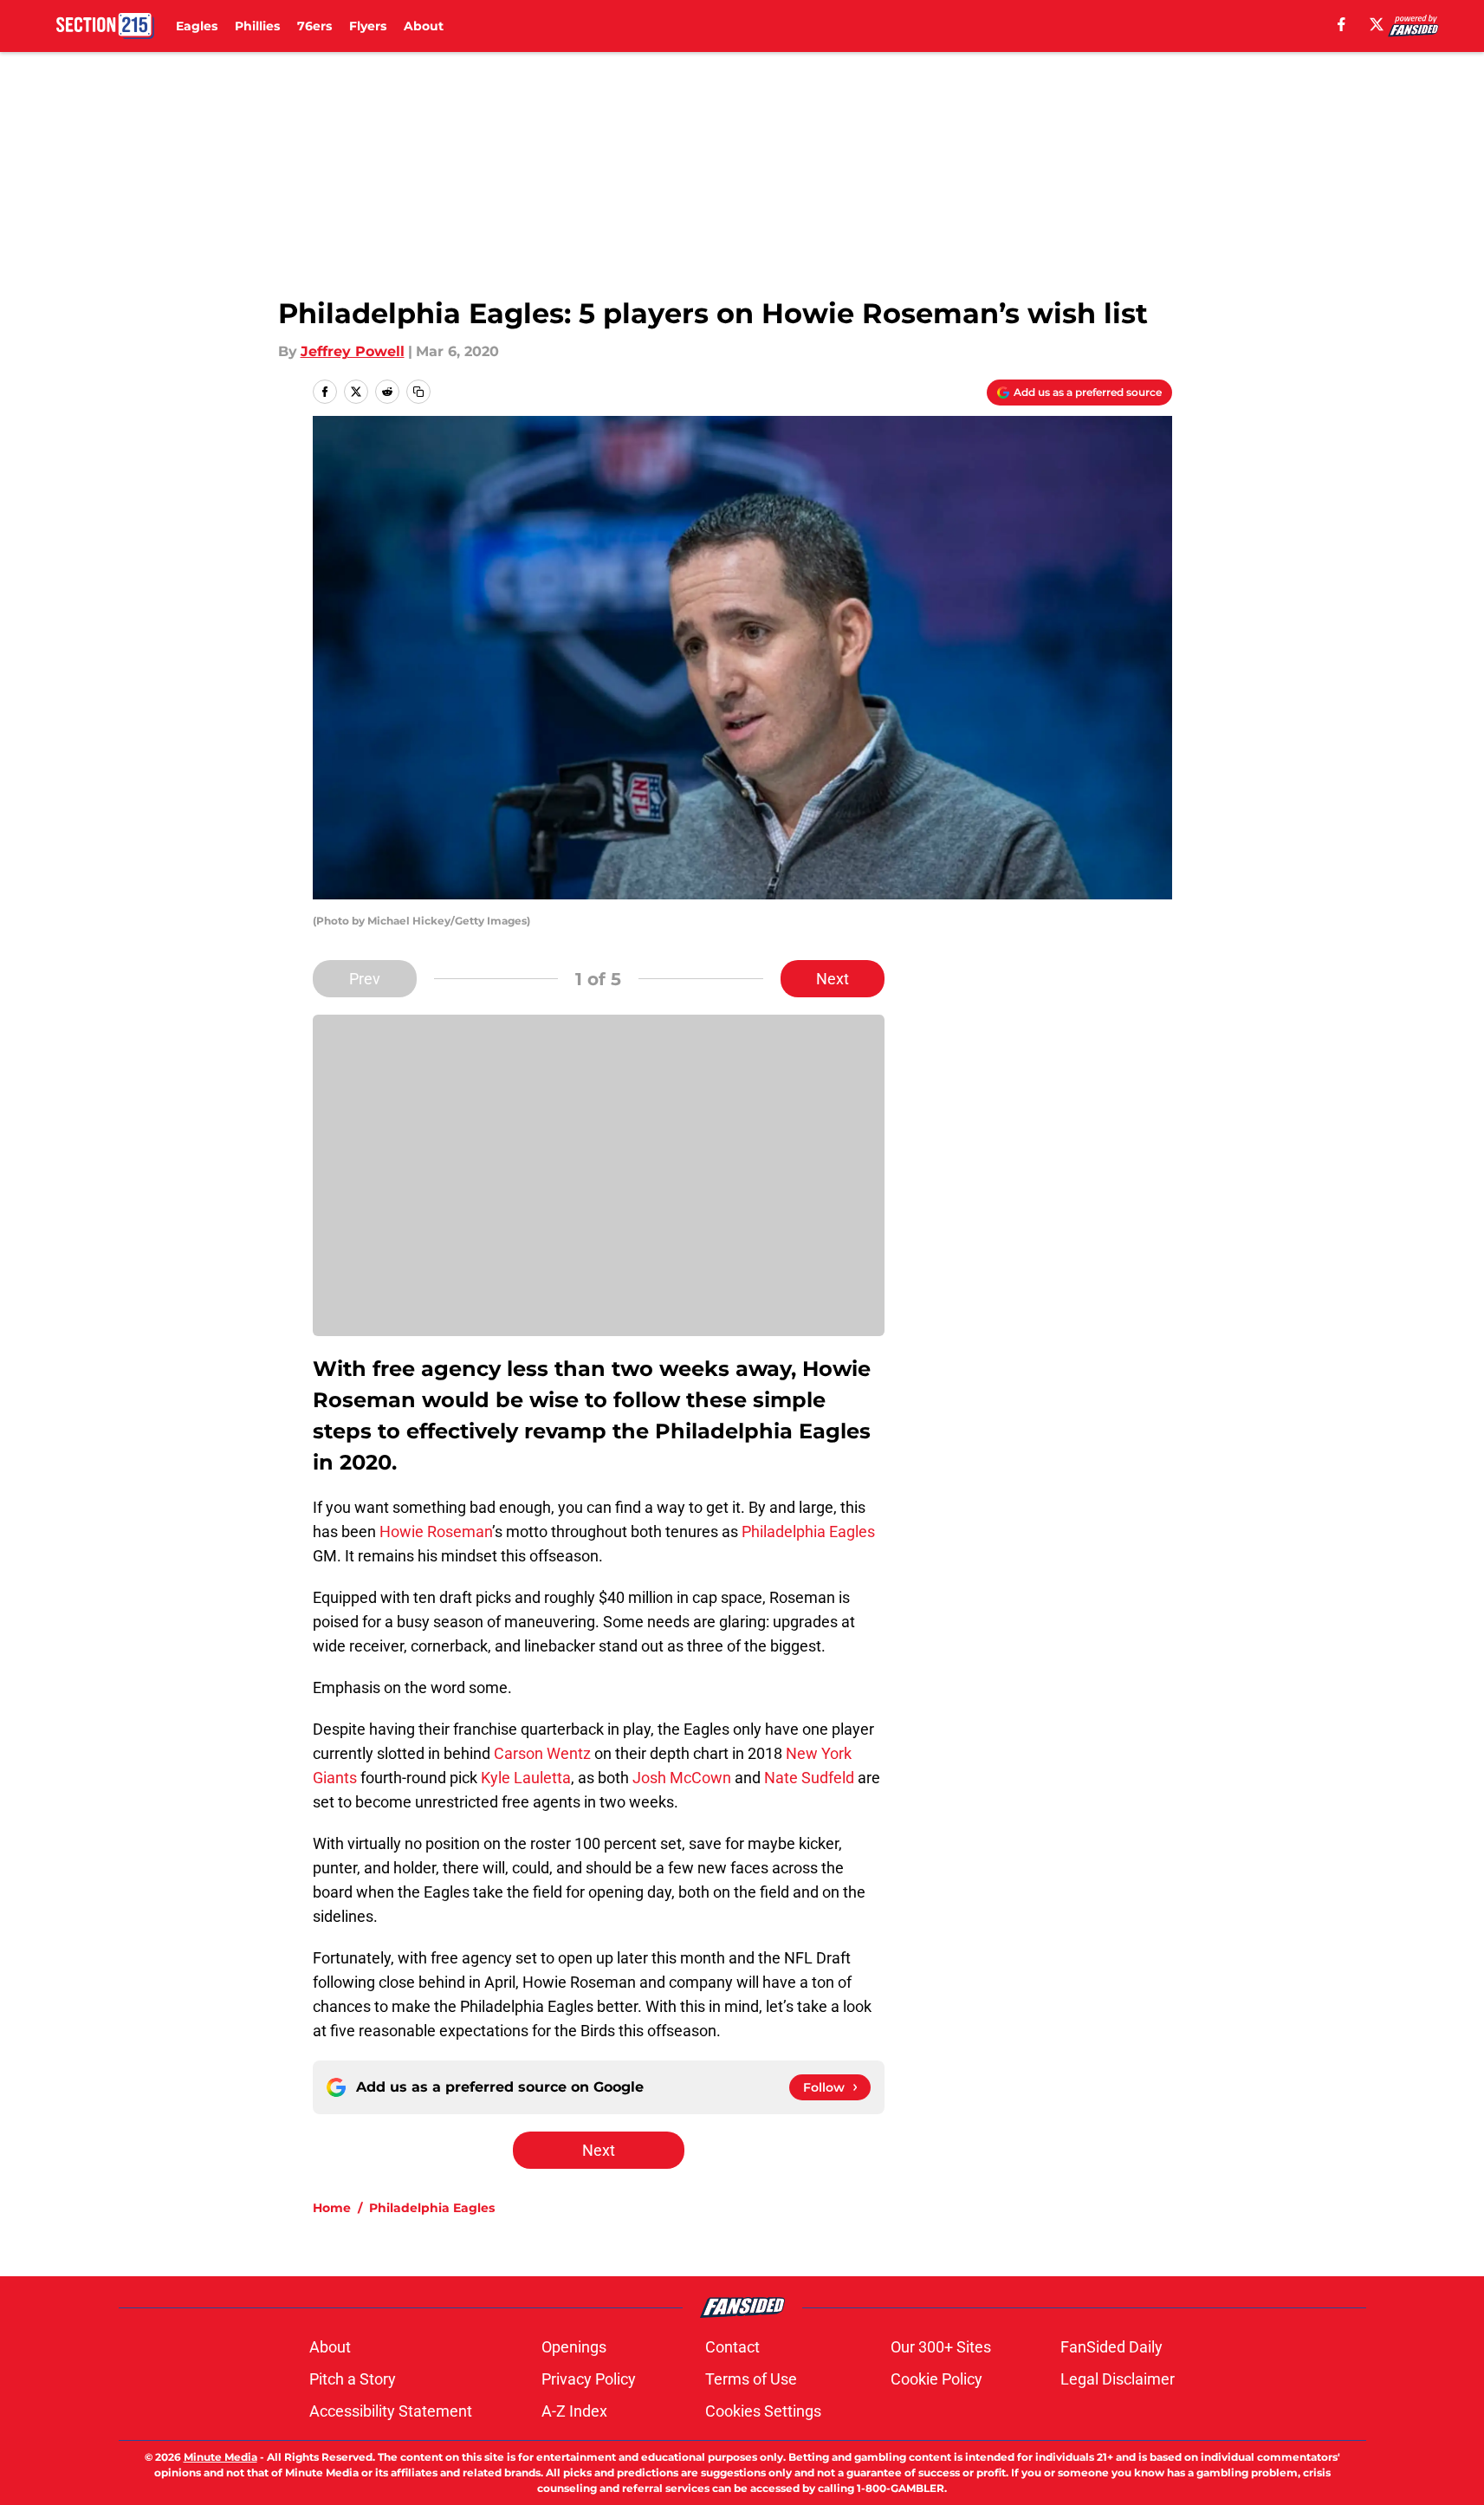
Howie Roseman (436, 1532)
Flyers (368, 26)
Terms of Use (751, 2379)
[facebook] (1341, 24)
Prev (365, 979)
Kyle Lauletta (526, 1778)
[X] (1377, 24)
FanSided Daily (1111, 2347)
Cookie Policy (936, 2379)
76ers (314, 26)
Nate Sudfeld (809, 1778)
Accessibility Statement (391, 2411)
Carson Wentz (542, 1753)
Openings (574, 2347)
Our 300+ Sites (941, 2347)
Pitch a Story (353, 2379)
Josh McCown (682, 1778)
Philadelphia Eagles (808, 1532)
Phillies (257, 26)
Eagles (197, 26)
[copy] (418, 392)
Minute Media (220, 2457)
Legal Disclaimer (1118, 2379)
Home (332, 2208)
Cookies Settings (763, 2411)
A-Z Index (574, 2411)
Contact (732, 2347)
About (424, 26)
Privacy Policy (589, 2379)
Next (833, 979)
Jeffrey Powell (353, 351)
